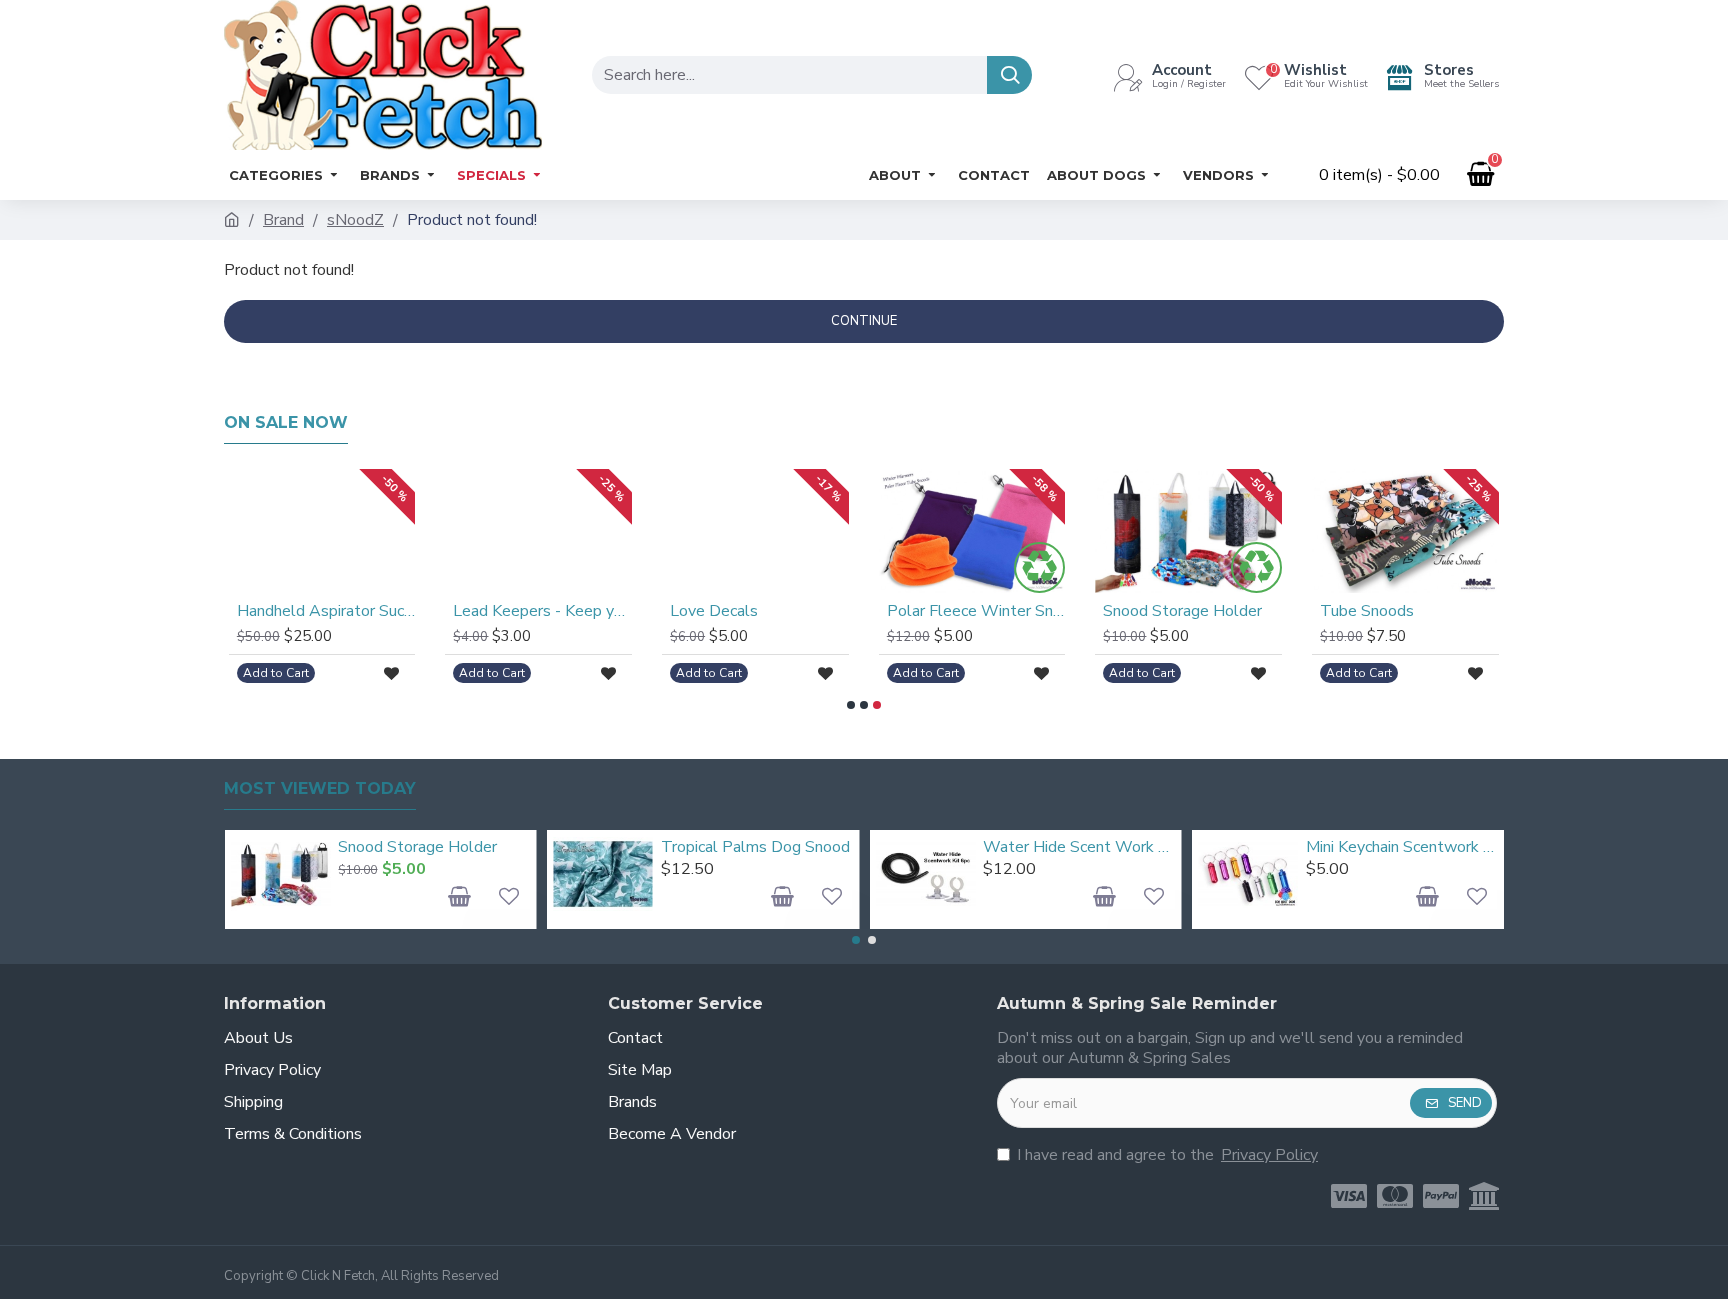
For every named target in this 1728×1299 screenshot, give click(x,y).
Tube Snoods (1367, 611)
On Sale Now (286, 422)
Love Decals (714, 611)
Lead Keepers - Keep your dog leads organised (542, 611)
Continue (864, 321)
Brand (283, 220)
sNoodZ (355, 220)
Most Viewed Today (320, 788)
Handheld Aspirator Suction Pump (326, 611)
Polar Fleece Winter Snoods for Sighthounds (976, 611)
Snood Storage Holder (1182, 611)
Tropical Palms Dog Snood (755, 847)
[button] (851, 705)
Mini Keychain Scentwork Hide (1401, 847)
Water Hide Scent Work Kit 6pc (1078, 847)
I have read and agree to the (1167, 1155)
